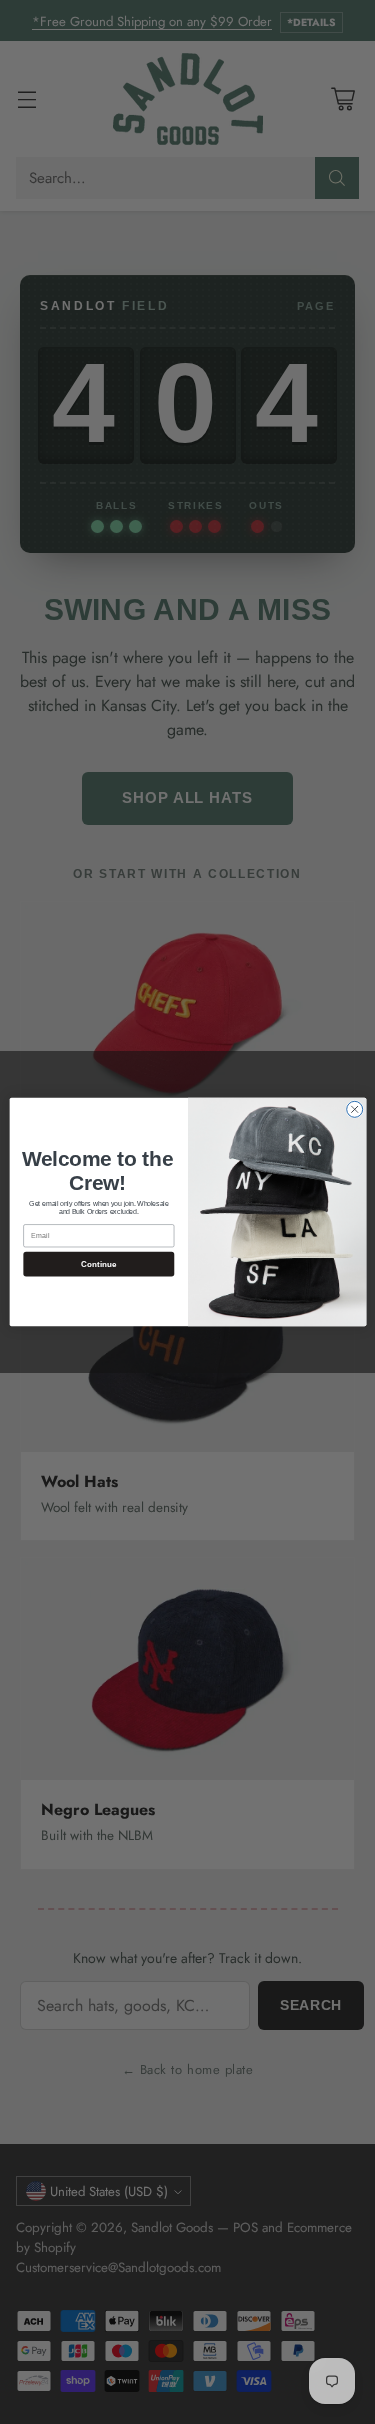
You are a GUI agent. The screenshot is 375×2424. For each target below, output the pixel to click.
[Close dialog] (354, 1109)
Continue (98, 1264)
